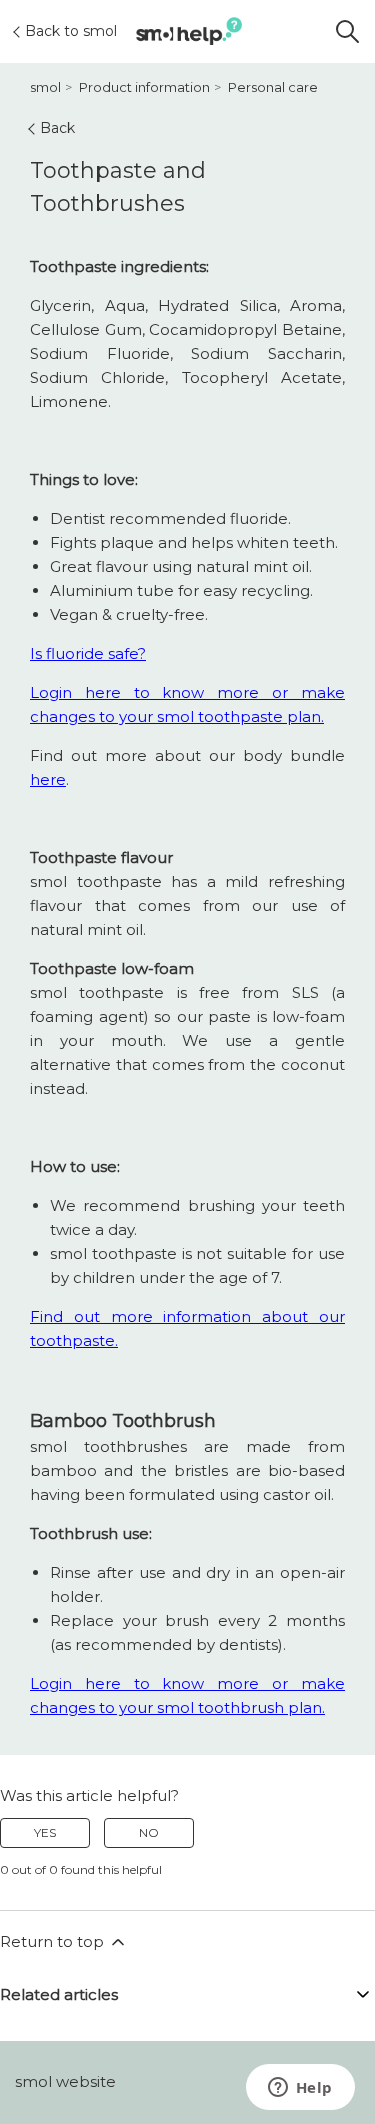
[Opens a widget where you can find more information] (300, 2089)
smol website (65, 2081)
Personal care (273, 87)
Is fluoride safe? (88, 653)
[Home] (188, 31)
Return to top (54, 1941)
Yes (45, 1832)
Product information (144, 87)
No (149, 1832)
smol (45, 87)
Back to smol (71, 31)
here (48, 779)
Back (57, 128)
